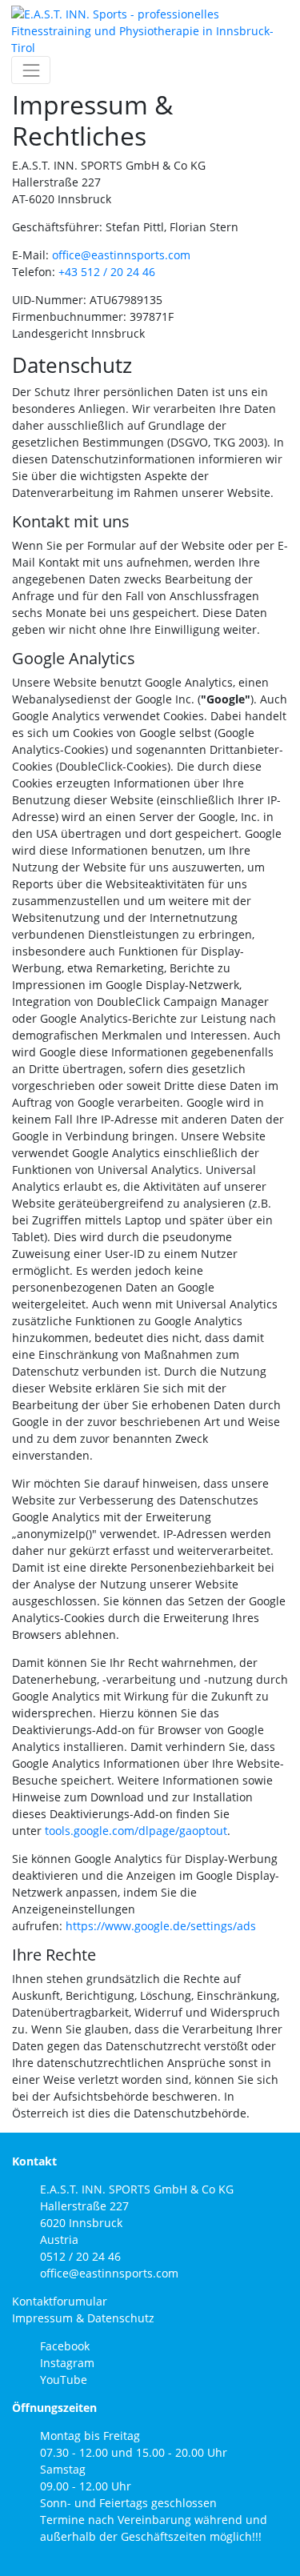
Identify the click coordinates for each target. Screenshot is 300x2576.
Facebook (65, 2346)
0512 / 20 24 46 (80, 2256)
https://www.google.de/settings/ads (161, 1926)
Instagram (67, 2363)
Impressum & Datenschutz (83, 2318)
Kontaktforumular (60, 2301)
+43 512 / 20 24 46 (107, 272)
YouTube (64, 2380)
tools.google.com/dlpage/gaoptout (136, 1831)
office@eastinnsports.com (121, 255)
